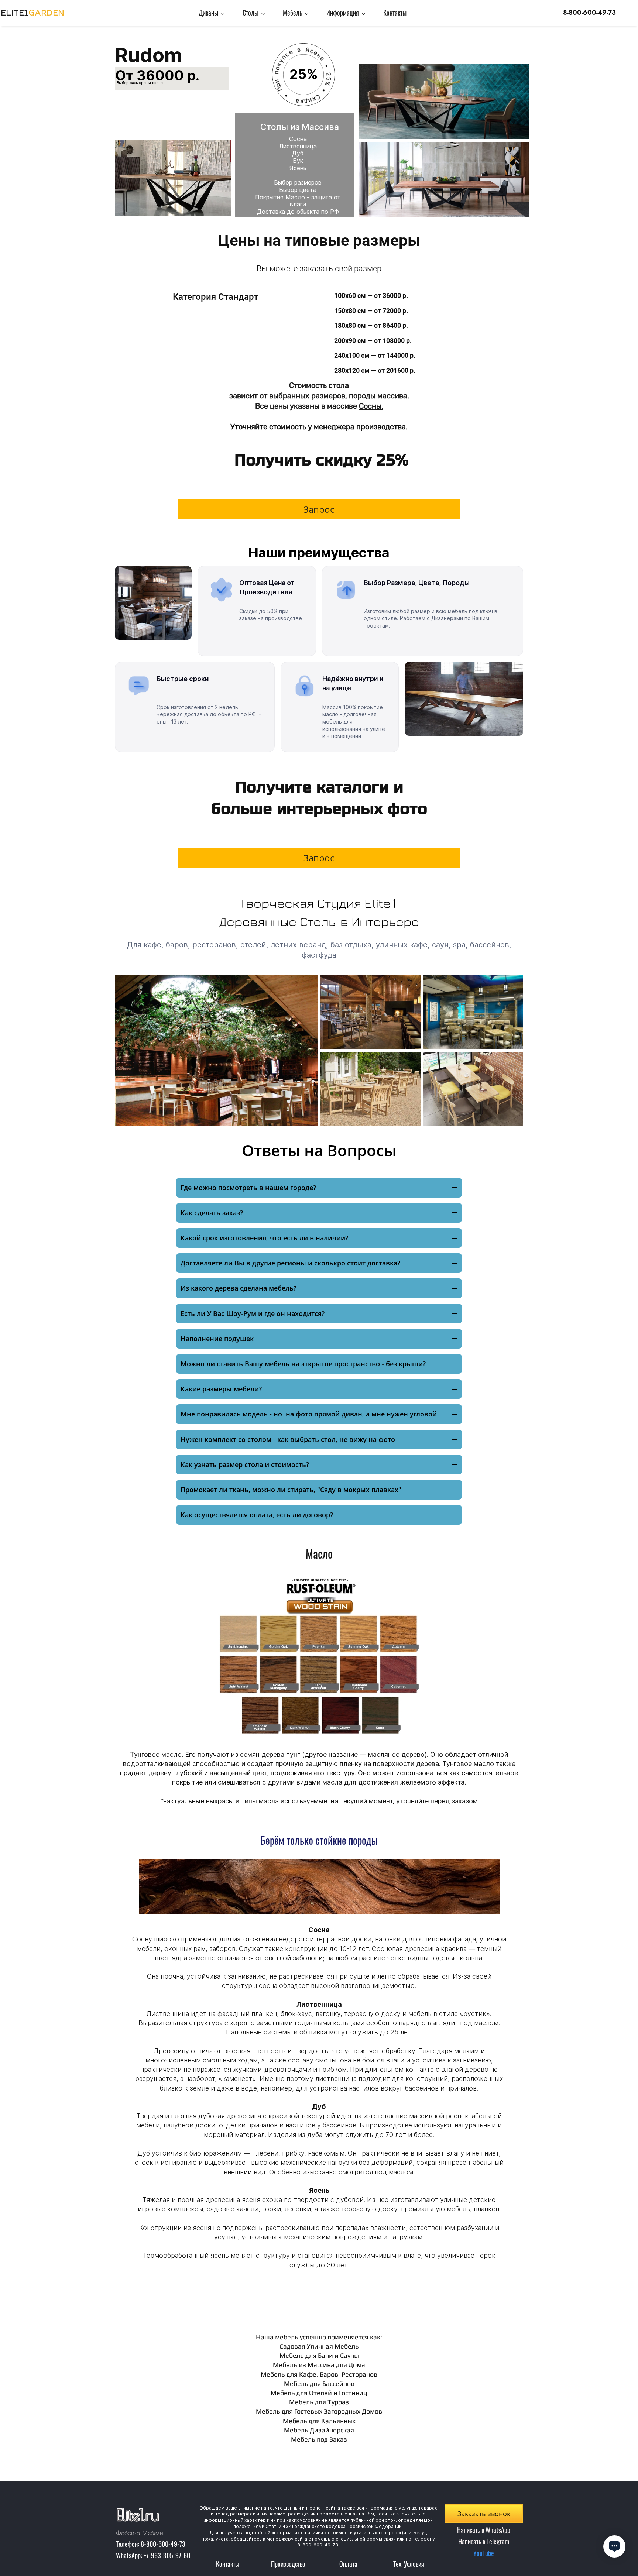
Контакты (228, 2564)
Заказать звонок (484, 2514)
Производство (288, 2564)
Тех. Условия (409, 2564)
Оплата (348, 2564)
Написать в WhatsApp (484, 2530)
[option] (319, 2051)
